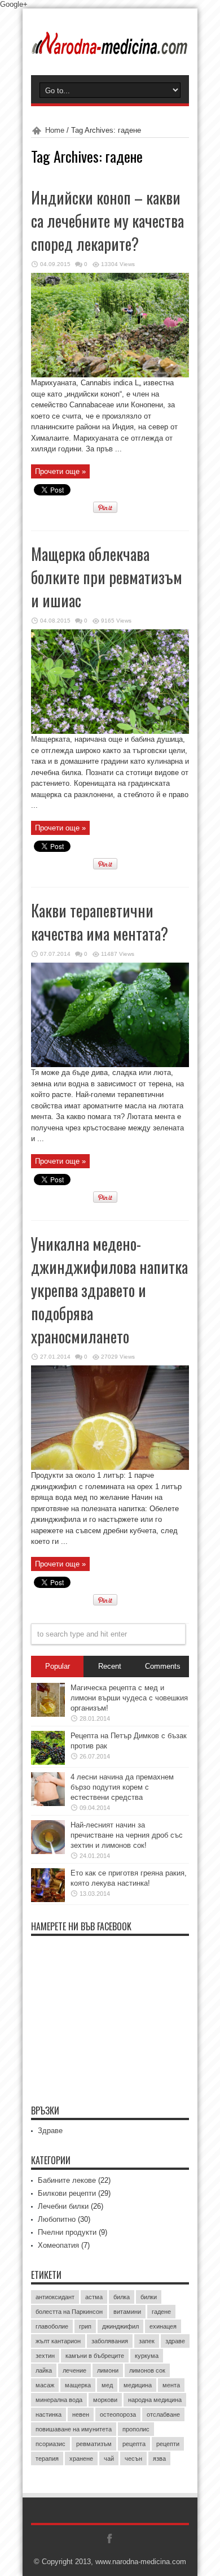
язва (159, 2458)
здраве (175, 2341)
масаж (45, 2385)
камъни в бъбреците (95, 2356)
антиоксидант (55, 2297)
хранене (81, 2458)
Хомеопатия (58, 2245)
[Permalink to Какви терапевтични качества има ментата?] (110, 1065)
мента (171, 2385)
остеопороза (118, 2414)
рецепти (168, 2444)
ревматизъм (94, 2444)
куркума (147, 2356)
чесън (133, 2458)
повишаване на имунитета (74, 2429)
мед (107, 2385)
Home (55, 130)
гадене (161, 2312)
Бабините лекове (67, 2180)
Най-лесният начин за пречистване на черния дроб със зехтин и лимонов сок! (127, 1835)
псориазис (50, 2444)
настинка (49, 2414)
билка (122, 2297)
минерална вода (59, 2400)
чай (109, 2458)
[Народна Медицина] (110, 47)
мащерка (78, 2385)
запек (147, 2341)
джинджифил (120, 2326)
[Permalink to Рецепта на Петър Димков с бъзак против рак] (48, 1762)
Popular (58, 1666)
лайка (44, 2370)
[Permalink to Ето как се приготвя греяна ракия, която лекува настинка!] (48, 1900)
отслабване (163, 2414)
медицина (138, 2385)
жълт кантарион (58, 2341)
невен (81, 2414)
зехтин (45, 2356)
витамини (127, 2312)
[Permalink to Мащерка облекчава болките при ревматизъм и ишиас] (110, 731)
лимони (108, 2370)
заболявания (110, 2341)
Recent (110, 1666)
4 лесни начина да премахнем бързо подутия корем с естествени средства (122, 1787)
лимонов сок (147, 2370)
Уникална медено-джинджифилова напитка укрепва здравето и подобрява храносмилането (109, 1290)
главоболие (52, 2326)
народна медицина (155, 2400)
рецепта (134, 2444)
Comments (163, 1666)
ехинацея (163, 2326)
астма (94, 2297)
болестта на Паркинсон (69, 2312)
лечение (74, 2370)
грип (85, 2326)
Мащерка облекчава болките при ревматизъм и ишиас (107, 577)
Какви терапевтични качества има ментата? (100, 922)
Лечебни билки (63, 2206)
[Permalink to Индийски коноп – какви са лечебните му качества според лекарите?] (110, 375)
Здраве (50, 2131)
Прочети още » (60, 471)
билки (149, 2297)
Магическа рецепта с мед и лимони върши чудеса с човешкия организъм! (129, 1698)
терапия (47, 2458)
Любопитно (57, 2219)
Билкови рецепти (67, 2193)
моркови (105, 2400)
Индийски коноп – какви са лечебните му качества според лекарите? (107, 221)
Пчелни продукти (67, 2232)
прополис (136, 2429)
